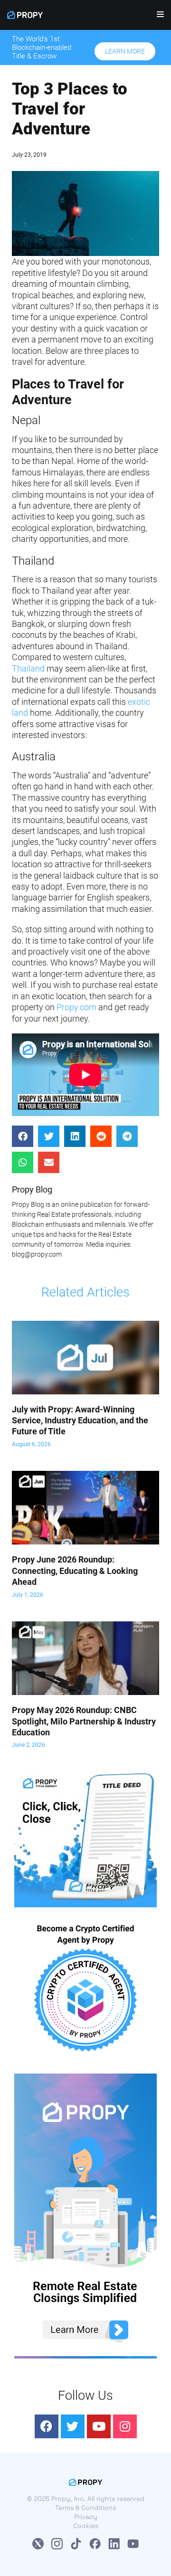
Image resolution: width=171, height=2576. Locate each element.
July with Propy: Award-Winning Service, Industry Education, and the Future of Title (80, 1421)
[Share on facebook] (23, 1136)
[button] (125, 51)
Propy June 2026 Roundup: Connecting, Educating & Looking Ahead (75, 1571)
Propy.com (76, 1007)
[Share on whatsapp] (23, 1162)
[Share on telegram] (127, 1136)
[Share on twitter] (49, 1136)
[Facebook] (47, 2426)
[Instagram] (125, 2426)
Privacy (86, 2517)
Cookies (86, 2526)
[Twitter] (73, 2426)
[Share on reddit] (101, 1136)
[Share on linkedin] (75, 1136)
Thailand (28, 668)
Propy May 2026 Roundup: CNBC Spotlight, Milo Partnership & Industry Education (84, 1721)
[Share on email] (49, 1162)
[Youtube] (99, 2426)
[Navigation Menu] (157, 17)
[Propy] (25, 15)
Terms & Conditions (85, 2508)
